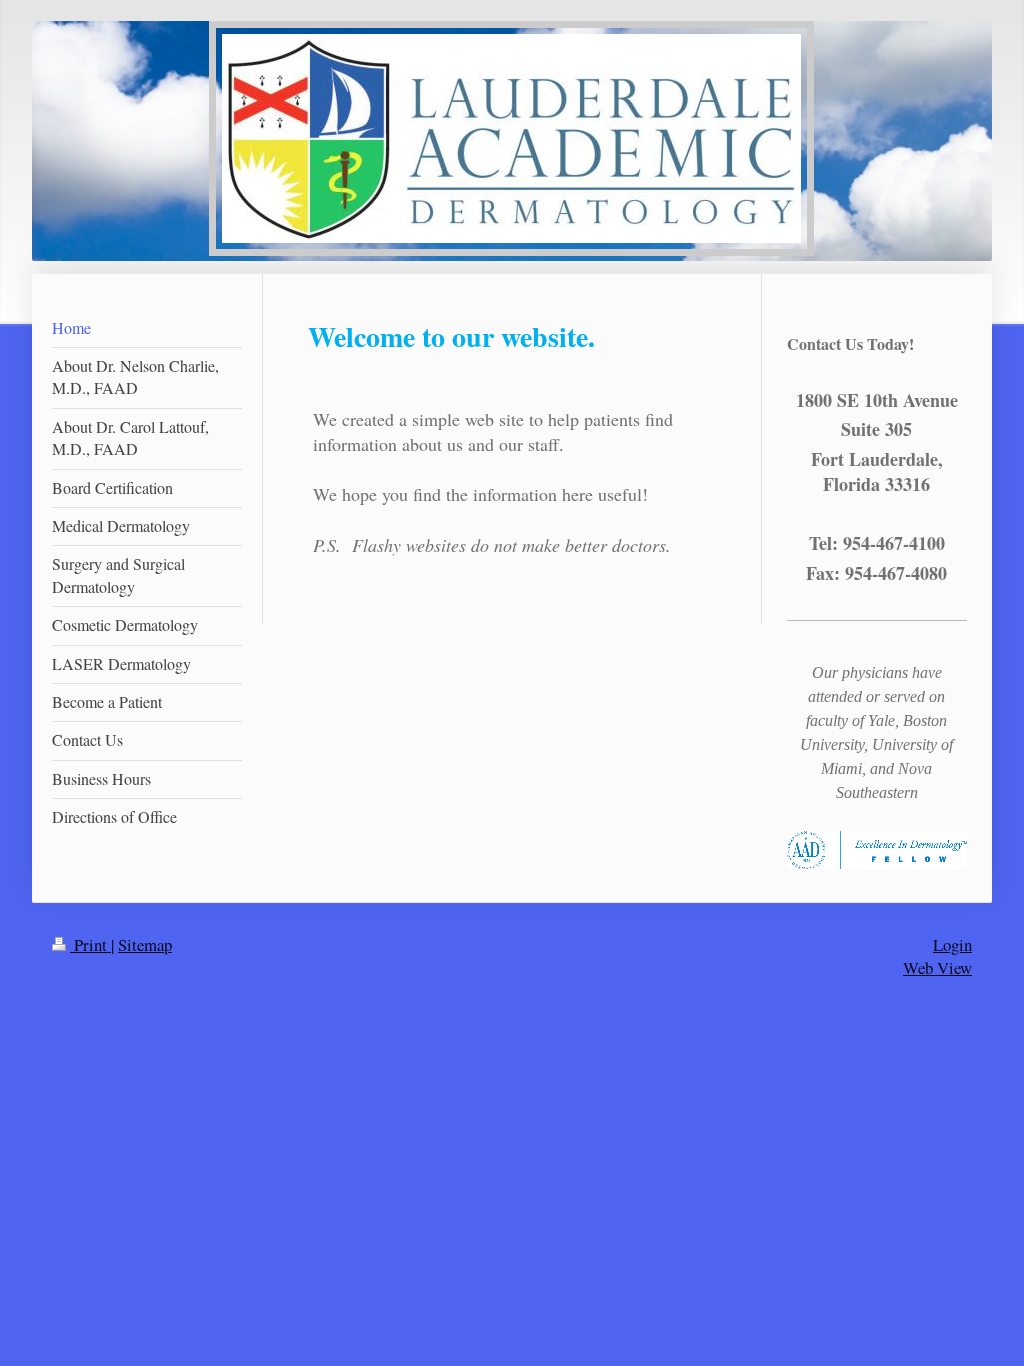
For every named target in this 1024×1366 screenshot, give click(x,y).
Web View (937, 967)
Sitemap (145, 944)
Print (90, 944)
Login (952, 944)
